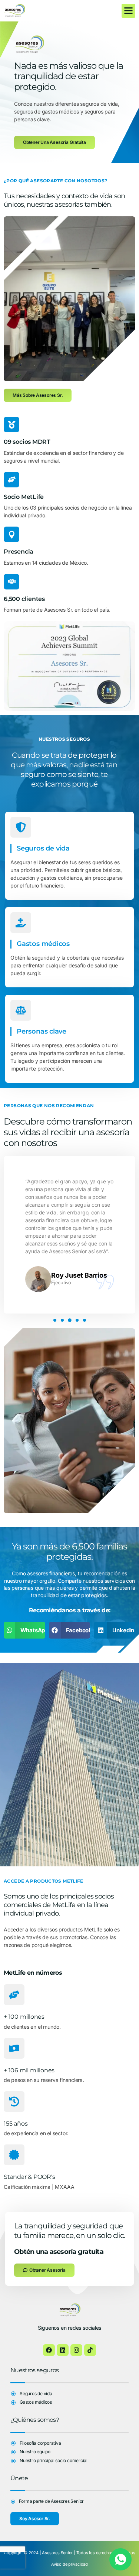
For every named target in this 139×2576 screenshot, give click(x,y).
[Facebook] (49, 2350)
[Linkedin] (63, 2350)
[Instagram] (76, 2350)
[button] (128, 11)
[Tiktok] (90, 2350)
